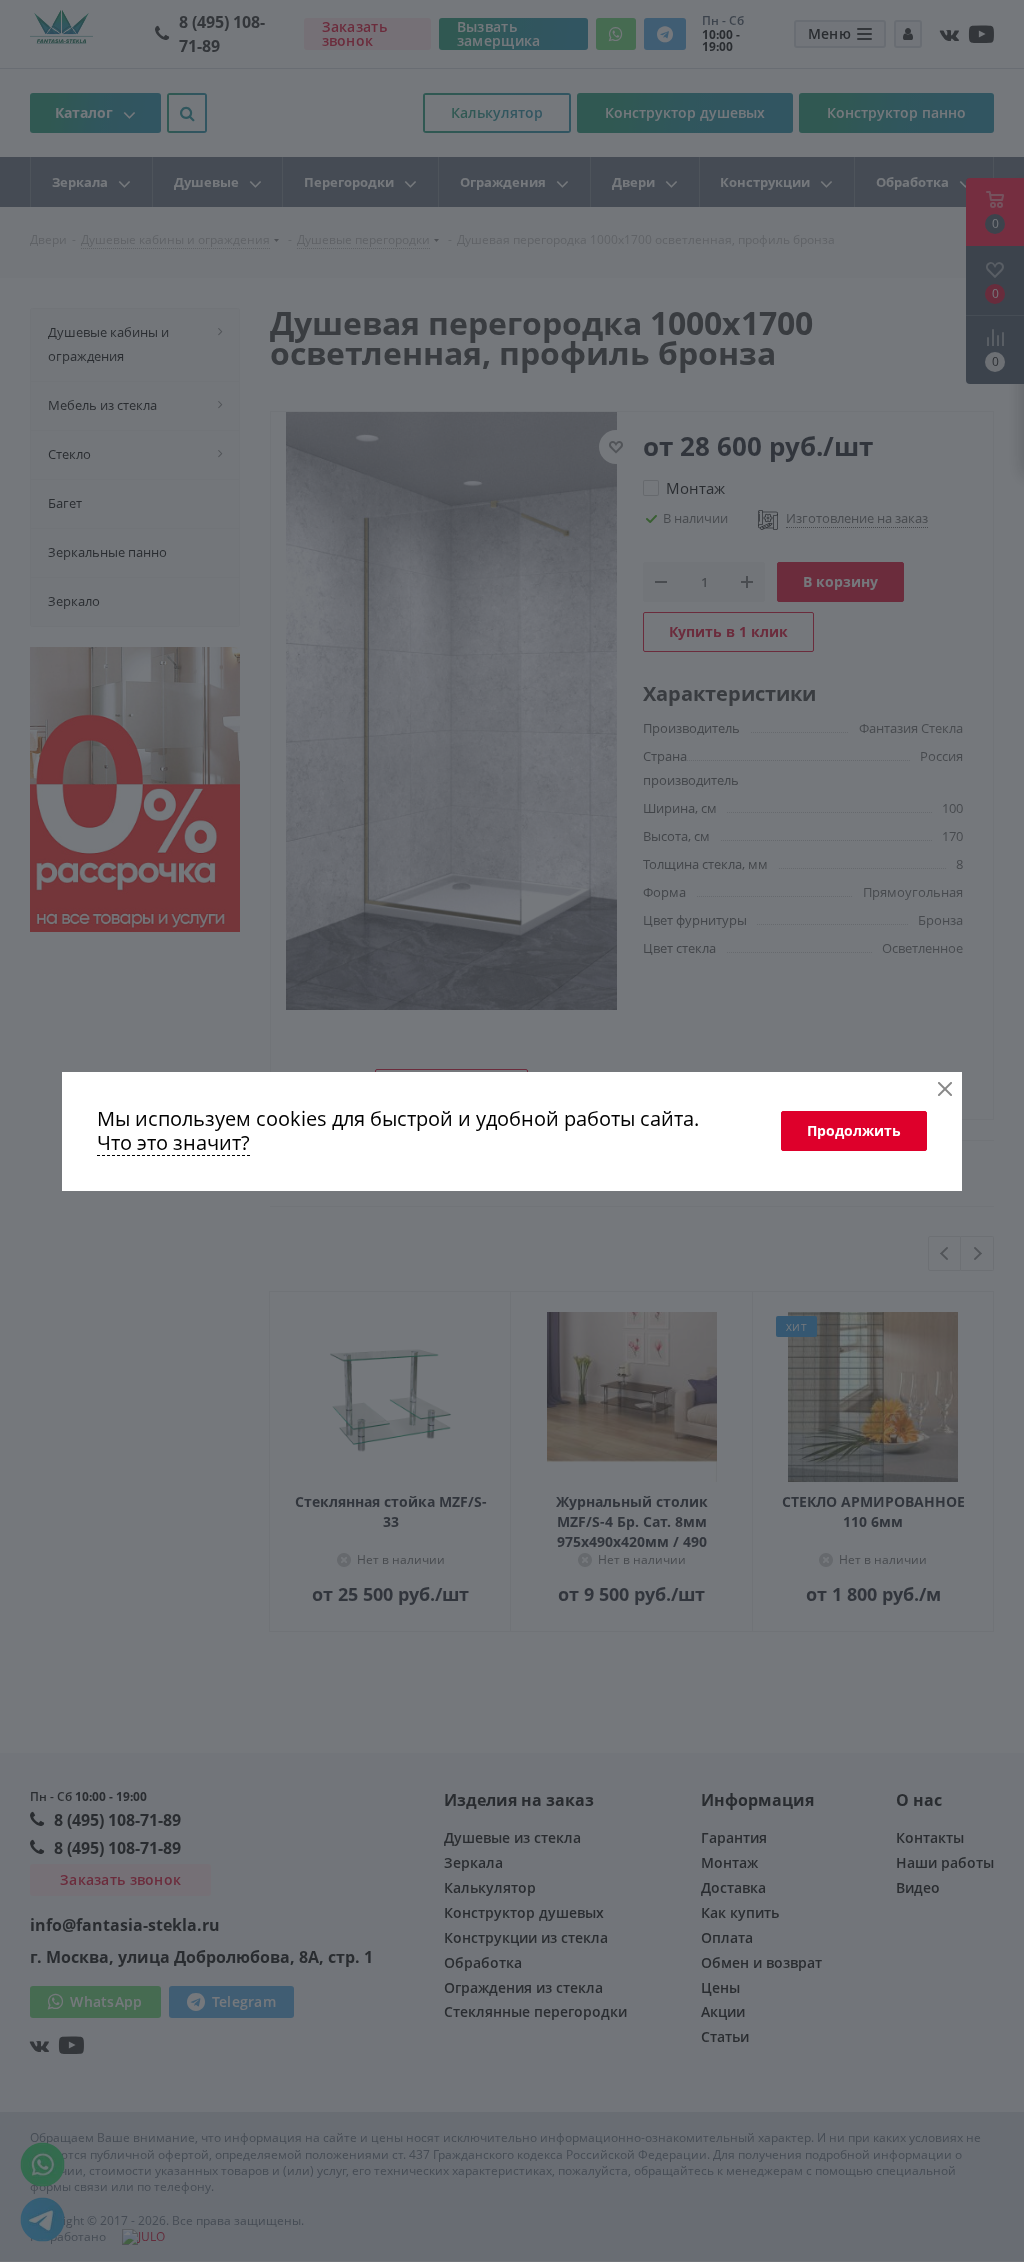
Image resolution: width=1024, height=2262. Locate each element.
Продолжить (854, 1130)
